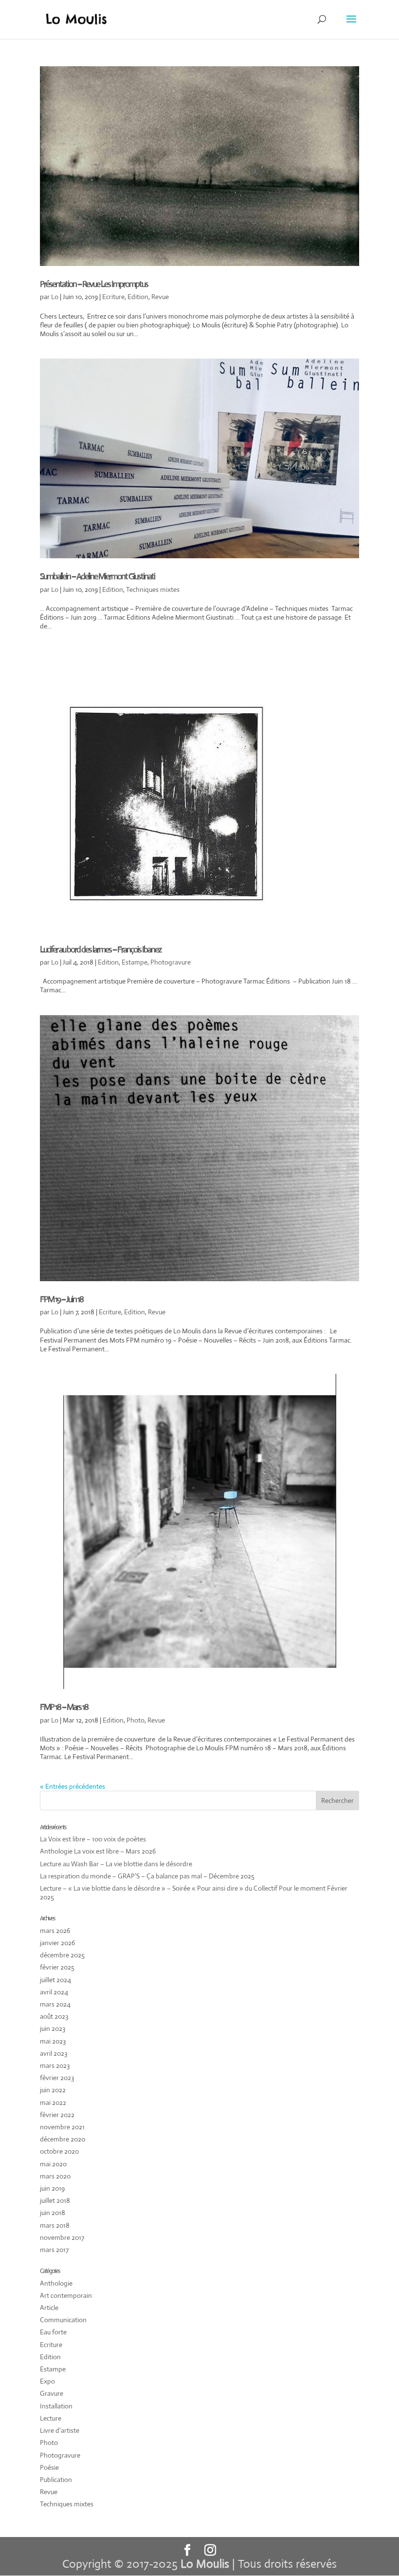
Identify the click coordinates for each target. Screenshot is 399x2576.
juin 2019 (52, 2188)
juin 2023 (53, 2028)
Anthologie (56, 2283)
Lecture (51, 2418)
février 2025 (57, 1967)
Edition (138, 297)
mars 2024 (55, 2004)
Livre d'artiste (60, 2430)
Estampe (135, 962)
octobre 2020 (59, 2151)
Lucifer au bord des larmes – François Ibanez (100, 949)
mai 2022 (53, 2102)
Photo (136, 1720)
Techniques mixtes (153, 589)
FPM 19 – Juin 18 (62, 1299)
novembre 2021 (62, 2127)
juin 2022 (53, 2090)
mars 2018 (55, 2225)
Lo (55, 297)
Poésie (49, 2467)
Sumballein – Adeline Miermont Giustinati (97, 576)
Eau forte (53, 2332)
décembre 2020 (63, 2139)
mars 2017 (54, 2250)
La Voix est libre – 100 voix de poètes (93, 1839)
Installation (56, 2406)
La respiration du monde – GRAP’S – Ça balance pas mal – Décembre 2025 (147, 1876)
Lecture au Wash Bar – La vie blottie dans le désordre (116, 1864)
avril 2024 (54, 1992)
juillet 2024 (55, 1980)
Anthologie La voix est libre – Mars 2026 (98, 1851)
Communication (63, 2320)
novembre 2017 (62, 2237)
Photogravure (171, 962)
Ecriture (113, 297)
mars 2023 (55, 2065)
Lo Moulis (205, 2564)
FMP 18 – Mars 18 (64, 1707)
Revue (160, 297)
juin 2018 (53, 2213)
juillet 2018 (55, 2200)
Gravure (52, 2393)
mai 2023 (53, 2041)
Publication (56, 2480)
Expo (47, 2381)
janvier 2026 (57, 1943)
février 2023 (57, 2078)
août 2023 (54, 2016)
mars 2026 (55, 1931)
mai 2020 (53, 2164)
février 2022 (57, 2115)
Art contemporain (66, 2295)
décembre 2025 (62, 1955)
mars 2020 (55, 2176)
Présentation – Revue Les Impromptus (94, 284)
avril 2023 (54, 2053)
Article (49, 2308)
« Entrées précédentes (73, 1786)
